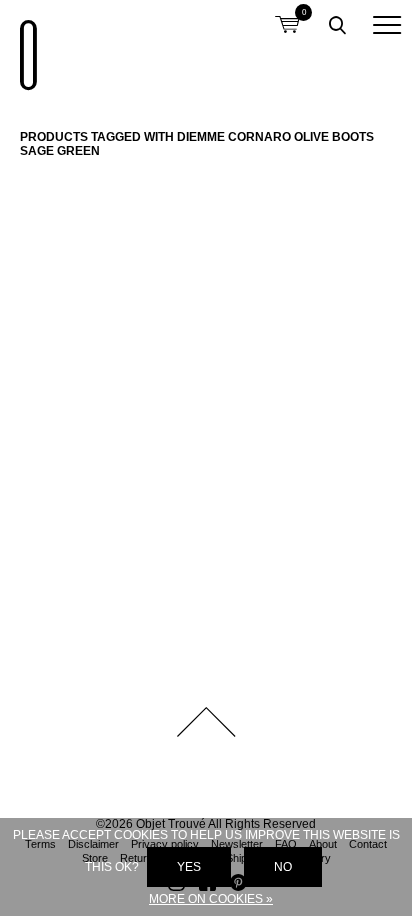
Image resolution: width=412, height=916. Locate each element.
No (283, 867)
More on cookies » (211, 899)
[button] (387, 25)
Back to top (206, 722)
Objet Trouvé (25, 45)
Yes (189, 867)
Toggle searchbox (337, 25)
